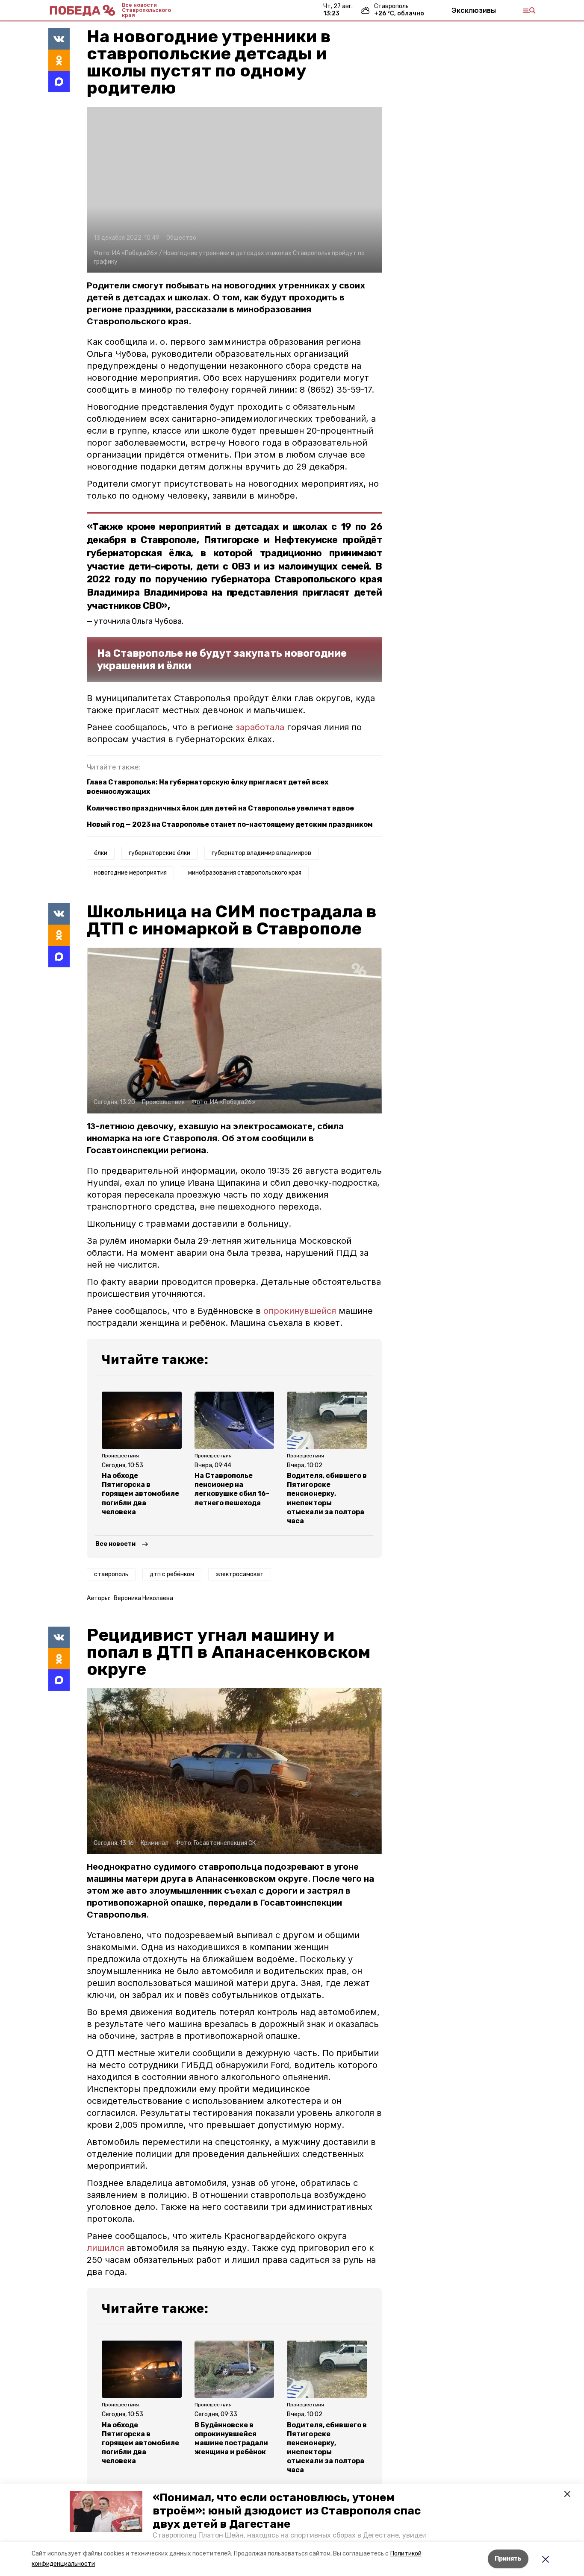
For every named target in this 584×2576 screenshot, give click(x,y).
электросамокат (240, 1574)
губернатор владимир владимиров (261, 853)
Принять (508, 2559)
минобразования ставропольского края (245, 873)
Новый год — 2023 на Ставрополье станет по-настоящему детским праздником (230, 824)
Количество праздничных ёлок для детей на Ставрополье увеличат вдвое (220, 808)
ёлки (101, 853)
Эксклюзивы (474, 10)
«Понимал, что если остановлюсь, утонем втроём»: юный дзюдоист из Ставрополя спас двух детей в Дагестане (287, 2511)
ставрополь (111, 1574)
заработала (260, 727)
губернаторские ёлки (159, 853)
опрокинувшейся (301, 1311)
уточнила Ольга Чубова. (139, 621)
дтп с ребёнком (172, 1574)
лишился (105, 2248)
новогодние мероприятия (130, 873)
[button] (106, 2511)
